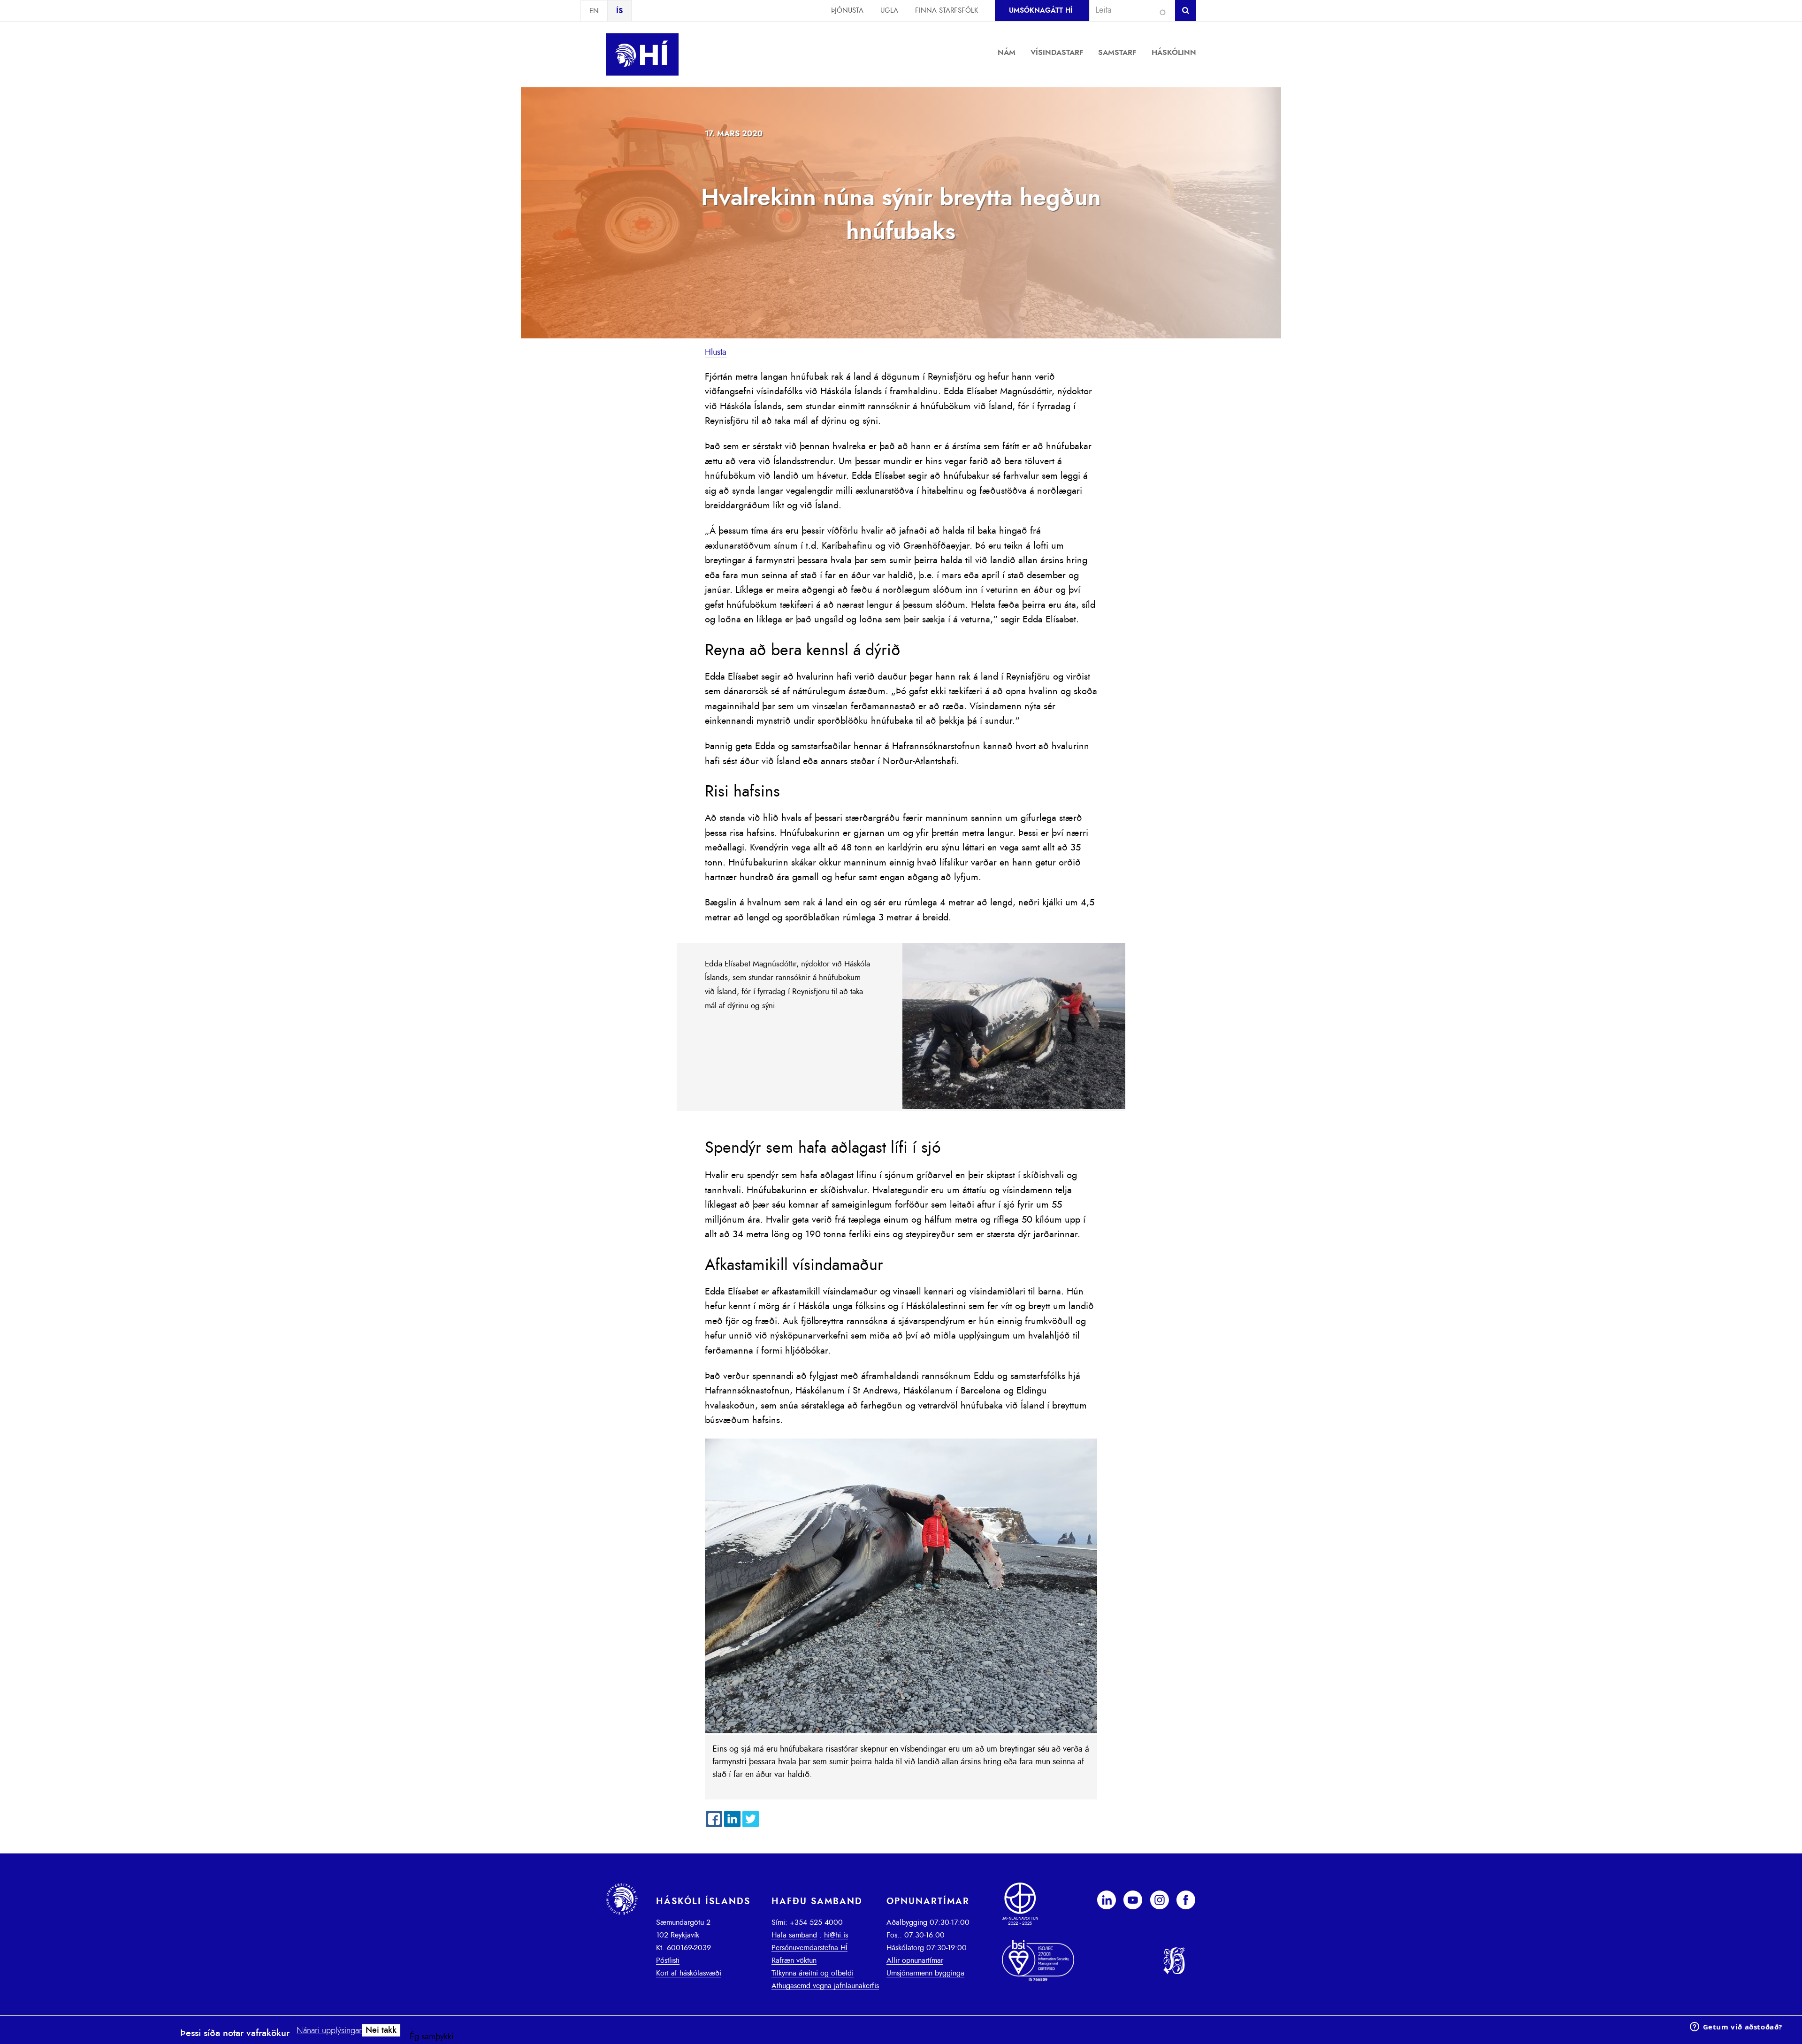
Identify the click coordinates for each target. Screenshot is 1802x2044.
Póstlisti (668, 1960)
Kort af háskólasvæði (689, 1973)
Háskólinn (1174, 53)
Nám (1007, 53)
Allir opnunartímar (915, 1960)
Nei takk (381, 2030)
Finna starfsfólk (947, 11)
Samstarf (1117, 53)
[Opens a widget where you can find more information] (1736, 2028)
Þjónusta (847, 11)
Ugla (889, 11)
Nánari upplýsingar (329, 2031)
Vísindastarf (1057, 53)
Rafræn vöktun (794, 1960)
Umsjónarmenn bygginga (925, 1973)
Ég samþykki (432, 2037)
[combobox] (1128, 10)
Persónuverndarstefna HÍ (809, 1948)
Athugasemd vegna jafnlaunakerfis (825, 1986)
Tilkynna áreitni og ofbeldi (813, 1973)
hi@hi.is (836, 1935)
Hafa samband (794, 1935)
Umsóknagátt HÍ (1041, 11)
